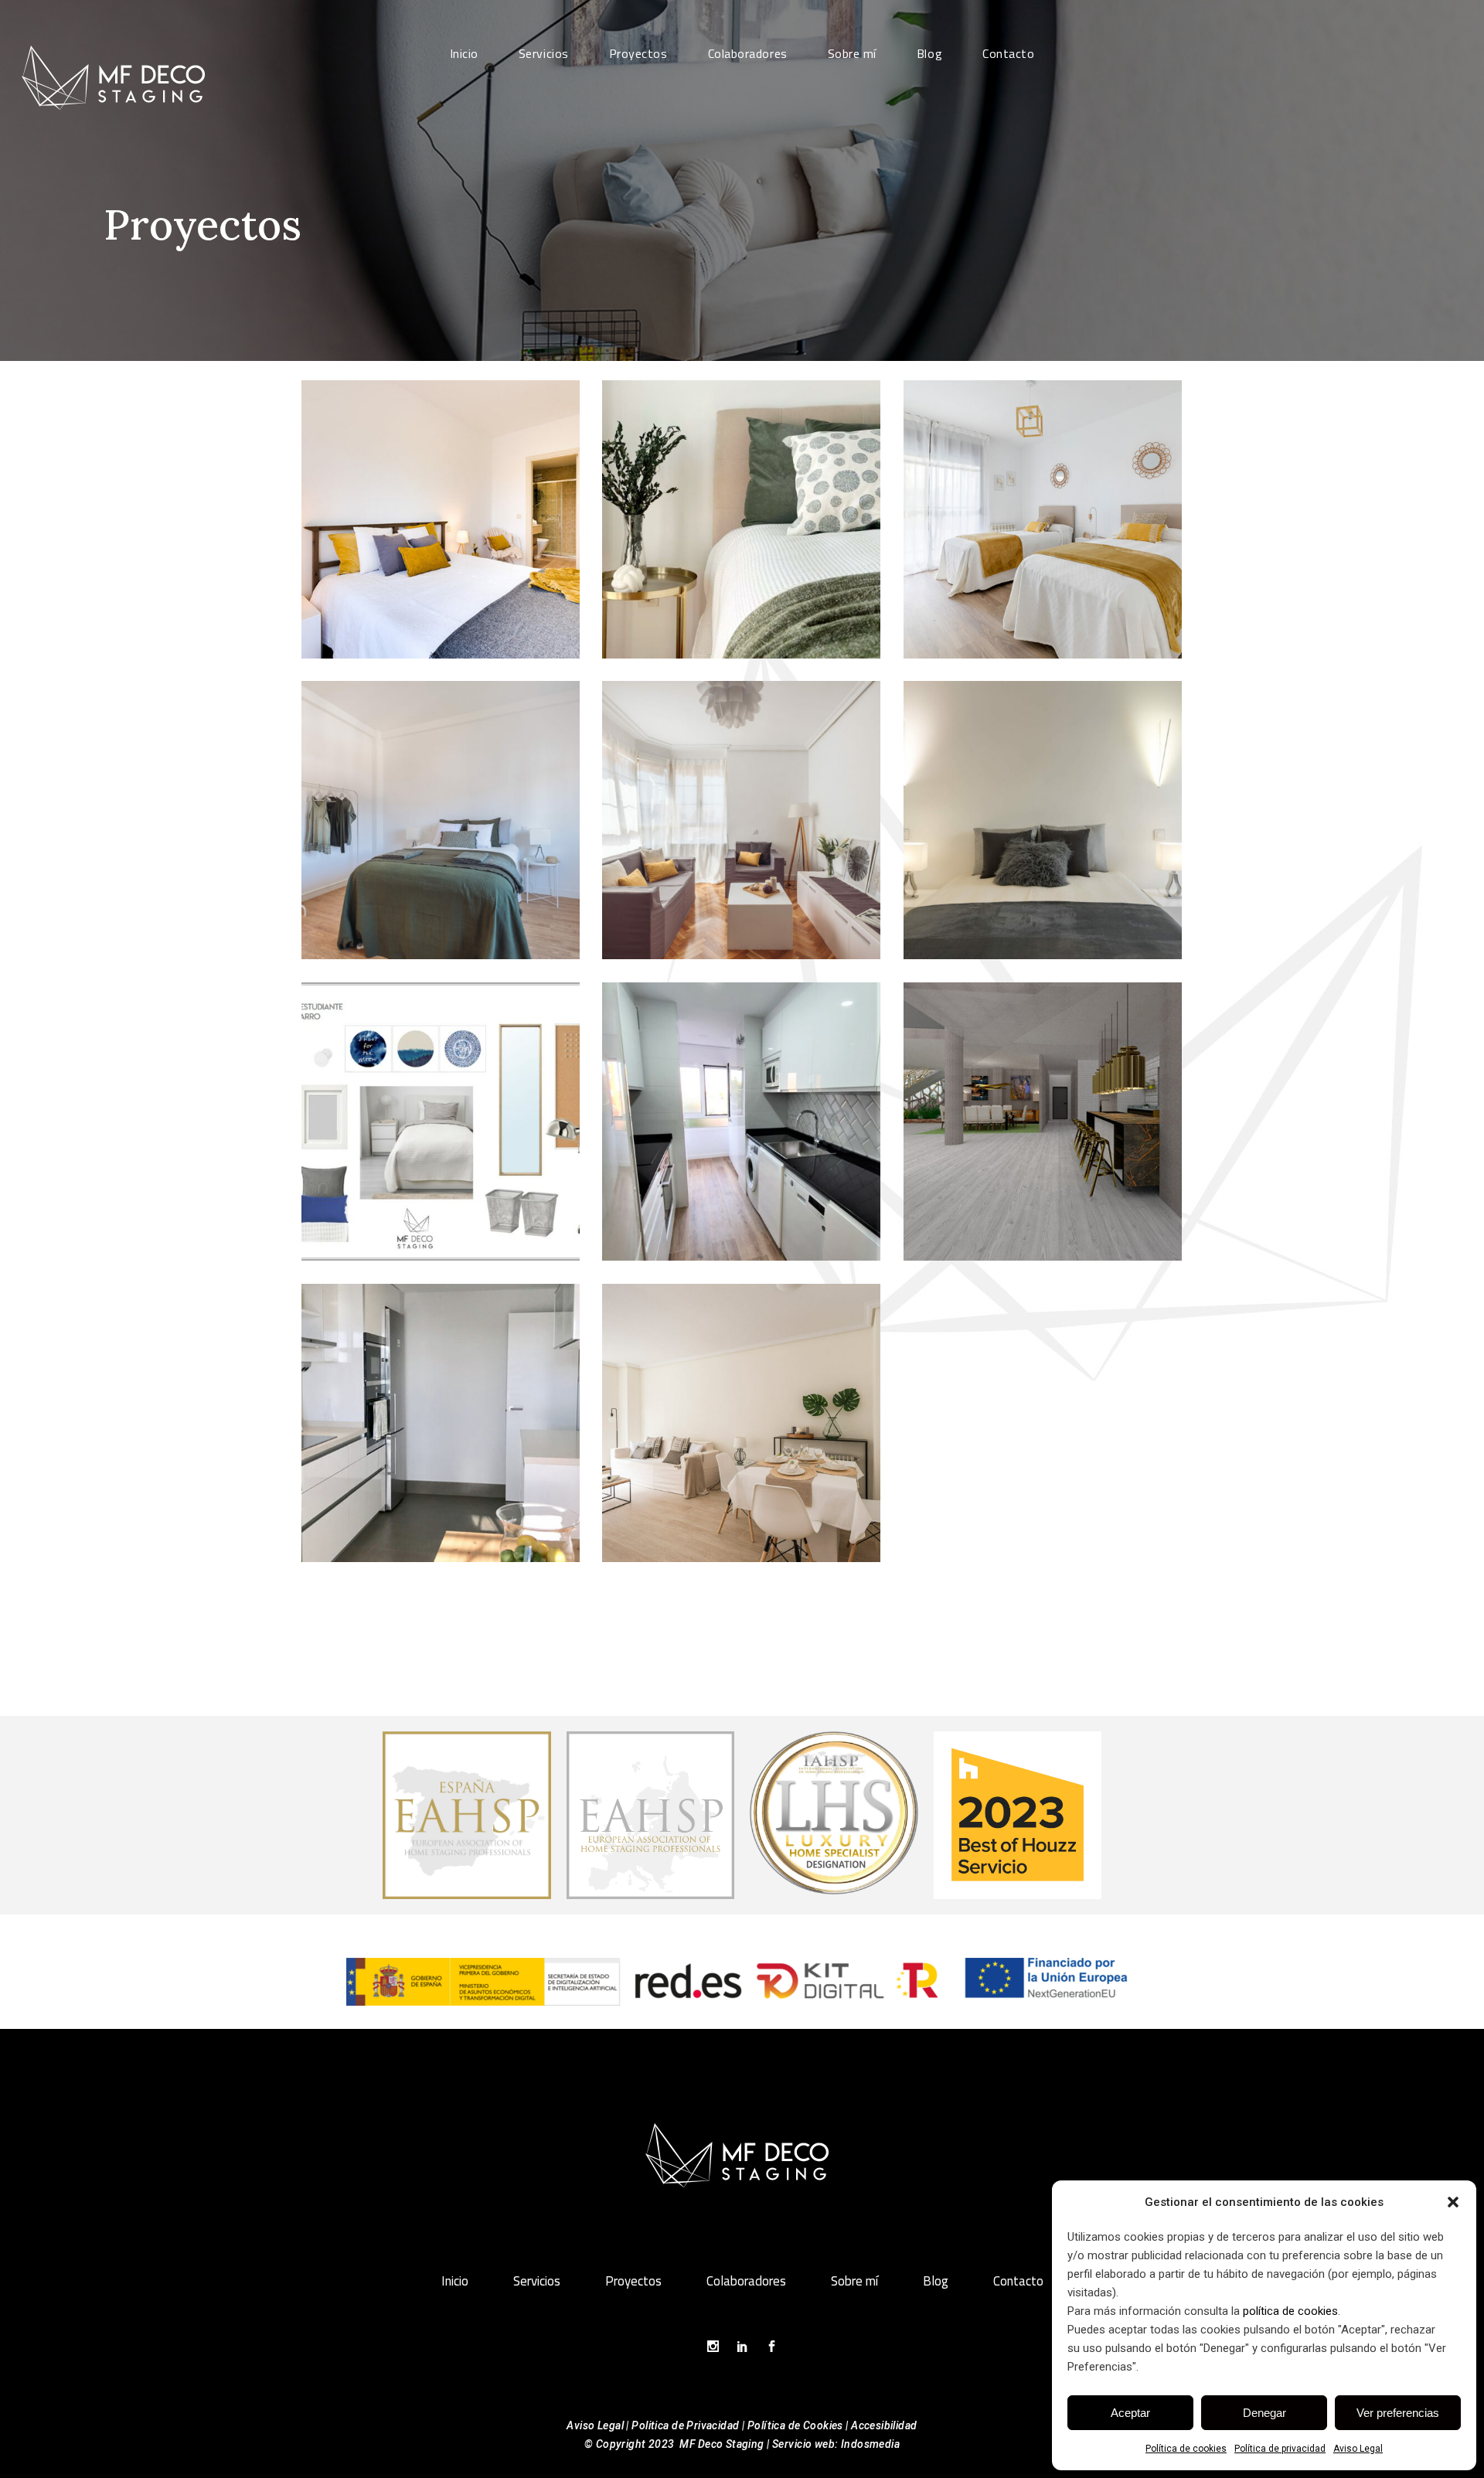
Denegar (1264, 2413)
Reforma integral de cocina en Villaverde (742, 1107)
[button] (1453, 2202)
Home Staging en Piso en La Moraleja (1043, 505)
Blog (936, 2281)
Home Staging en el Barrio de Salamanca (441, 798)
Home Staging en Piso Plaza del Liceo (441, 505)
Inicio (455, 2281)
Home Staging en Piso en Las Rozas (741, 505)
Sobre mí (854, 2281)
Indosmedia (870, 2444)
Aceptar (1130, 2413)
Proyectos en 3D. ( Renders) (1043, 1107)
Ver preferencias (1398, 2413)
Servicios (537, 2281)
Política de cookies (1186, 2449)
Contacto (1018, 2281)
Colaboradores (746, 2281)
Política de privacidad (1280, 2449)
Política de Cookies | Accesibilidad (832, 2425)
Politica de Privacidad (685, 2425)
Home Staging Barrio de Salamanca (1043, 805)
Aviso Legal (1358, 2449)
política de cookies (1290, 2311)
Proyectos (633, 2281)
